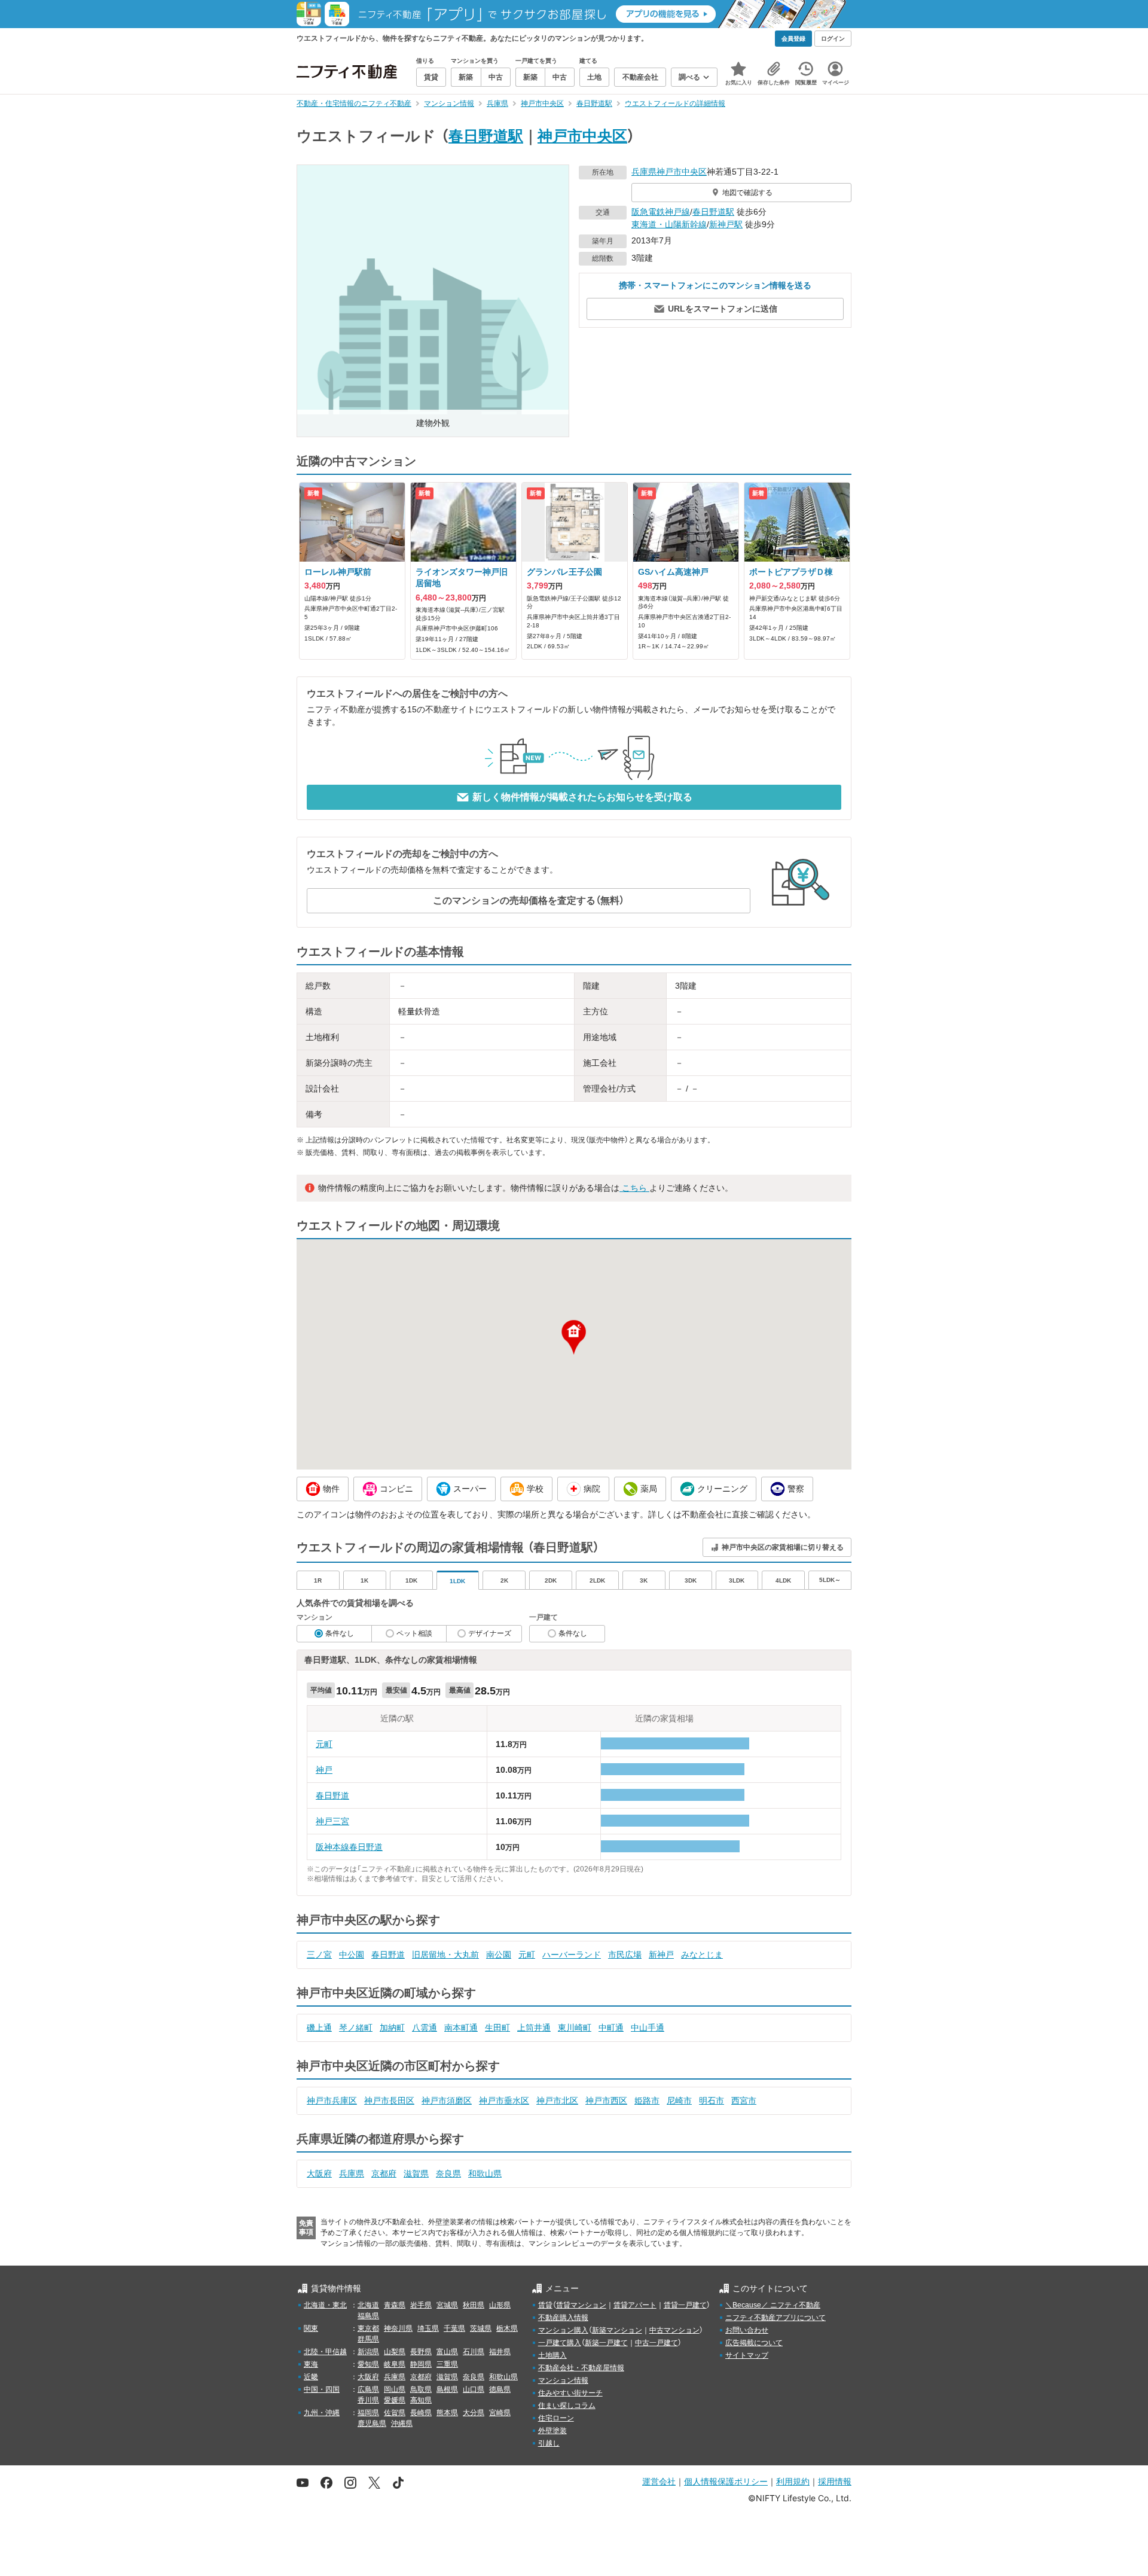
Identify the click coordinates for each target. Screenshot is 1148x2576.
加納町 (392, 2028)
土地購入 (552, 2355)
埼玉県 (428, 2328)
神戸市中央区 (582, 136)
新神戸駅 (726, 224)
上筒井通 (534, 2028)
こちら (634, 1188)
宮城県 (447, 2305)
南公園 (499, 1955)
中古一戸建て (657, 2343)
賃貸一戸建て (685, 2305)
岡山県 (395, 2389)
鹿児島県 (372, 2423)
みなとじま (702, 1955)
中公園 (352, 1955)
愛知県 (368, 2364)
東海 (311, 2364)
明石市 (712, 2101)
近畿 (311, 2377)
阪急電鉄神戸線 (661, 212)
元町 (324, 1744)
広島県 (368, 2389)
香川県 (368, 2400)
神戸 (324, 1770)
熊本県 (447, 2413)
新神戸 (661, 1955)
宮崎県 (500, 2413)
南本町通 (461, 2028)
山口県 (474, 2389)
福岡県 (368, 2413)
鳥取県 (421, 2389)
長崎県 (421, 2413)
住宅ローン (556, 2418)
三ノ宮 (319, 1955)
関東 (311, 2328)
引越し (549, 2443)
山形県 (500, 2305)
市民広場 (625, 1955)
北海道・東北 (325, 2305)
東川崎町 (575, 2028)
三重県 (447, 2364)
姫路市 (647, 2101)
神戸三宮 (332, 1821)
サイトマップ (747, 2355)
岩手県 (421, 2305)
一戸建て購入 (560, 2343)
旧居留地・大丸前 (445, 1955)
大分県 (474, 2413)
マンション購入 (563, 2330)
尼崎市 (679, 2101)
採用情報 (835, 2481)
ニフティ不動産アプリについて (775, 2318)
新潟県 (368, 2352)
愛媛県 (395, 2400)
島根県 (447, 2389)
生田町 (497, 2028)
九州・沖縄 (322, 2413)
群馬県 (368, 2339)
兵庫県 (644, 172)
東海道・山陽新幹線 (669, 224)
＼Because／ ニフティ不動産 (773, 2305)
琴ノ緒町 (356, 2028)
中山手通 (648, 2028)
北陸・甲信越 (325, 2352)
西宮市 (744, 2101)
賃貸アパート (635, 2305)
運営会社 (659, 2481)
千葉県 (454, 2328)
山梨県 (395, 2352)
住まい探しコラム (567, 2406)
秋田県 (474, 2305)
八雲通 (425, 2028)
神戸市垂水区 (504, 2101)
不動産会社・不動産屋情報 (581, 2368)
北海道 (368, 2305)
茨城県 (481, 2328)
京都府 (384, 2173)
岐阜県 (395, 2364)
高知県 (421, 2400)
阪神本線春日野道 (349, 1847)
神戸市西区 (606, 2101)
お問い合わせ (747, 2330)
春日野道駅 (486, 136)
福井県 (500, 2352)
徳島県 (500, 2389)
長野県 (421, 2352)
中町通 (611, 2028)
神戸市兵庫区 (332, 2101)
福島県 (368, 2316)
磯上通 (319, 2028)
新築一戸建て (606, 2343)
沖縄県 (402, 2423)
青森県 (395, 2305)
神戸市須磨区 (447, 2101)
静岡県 (421, 2364)
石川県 (474, 2352)
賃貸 (545, 2305)
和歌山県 (485, 2173)
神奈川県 (398, 2328)
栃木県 (507, 2328)
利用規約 (793, 2481)
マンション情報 (563, 2380)
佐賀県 (395, 2413)
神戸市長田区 (389, 2101)
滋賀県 (416, 2173)
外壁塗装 (552, 2431)
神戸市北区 (557, 2101)
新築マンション (617, 2330)
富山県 (447, 2352)
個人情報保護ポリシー (726, 2481)
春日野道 (332, 1795)
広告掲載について (754, 2343)
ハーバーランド (572, 1955)
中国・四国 (322, 2389)
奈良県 (448, 2173)
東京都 (368, 2328)
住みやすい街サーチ (570, 2393)
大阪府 (319, 2173)
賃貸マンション (581, 2305)
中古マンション (674, 2330)
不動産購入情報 (563, 2318)
